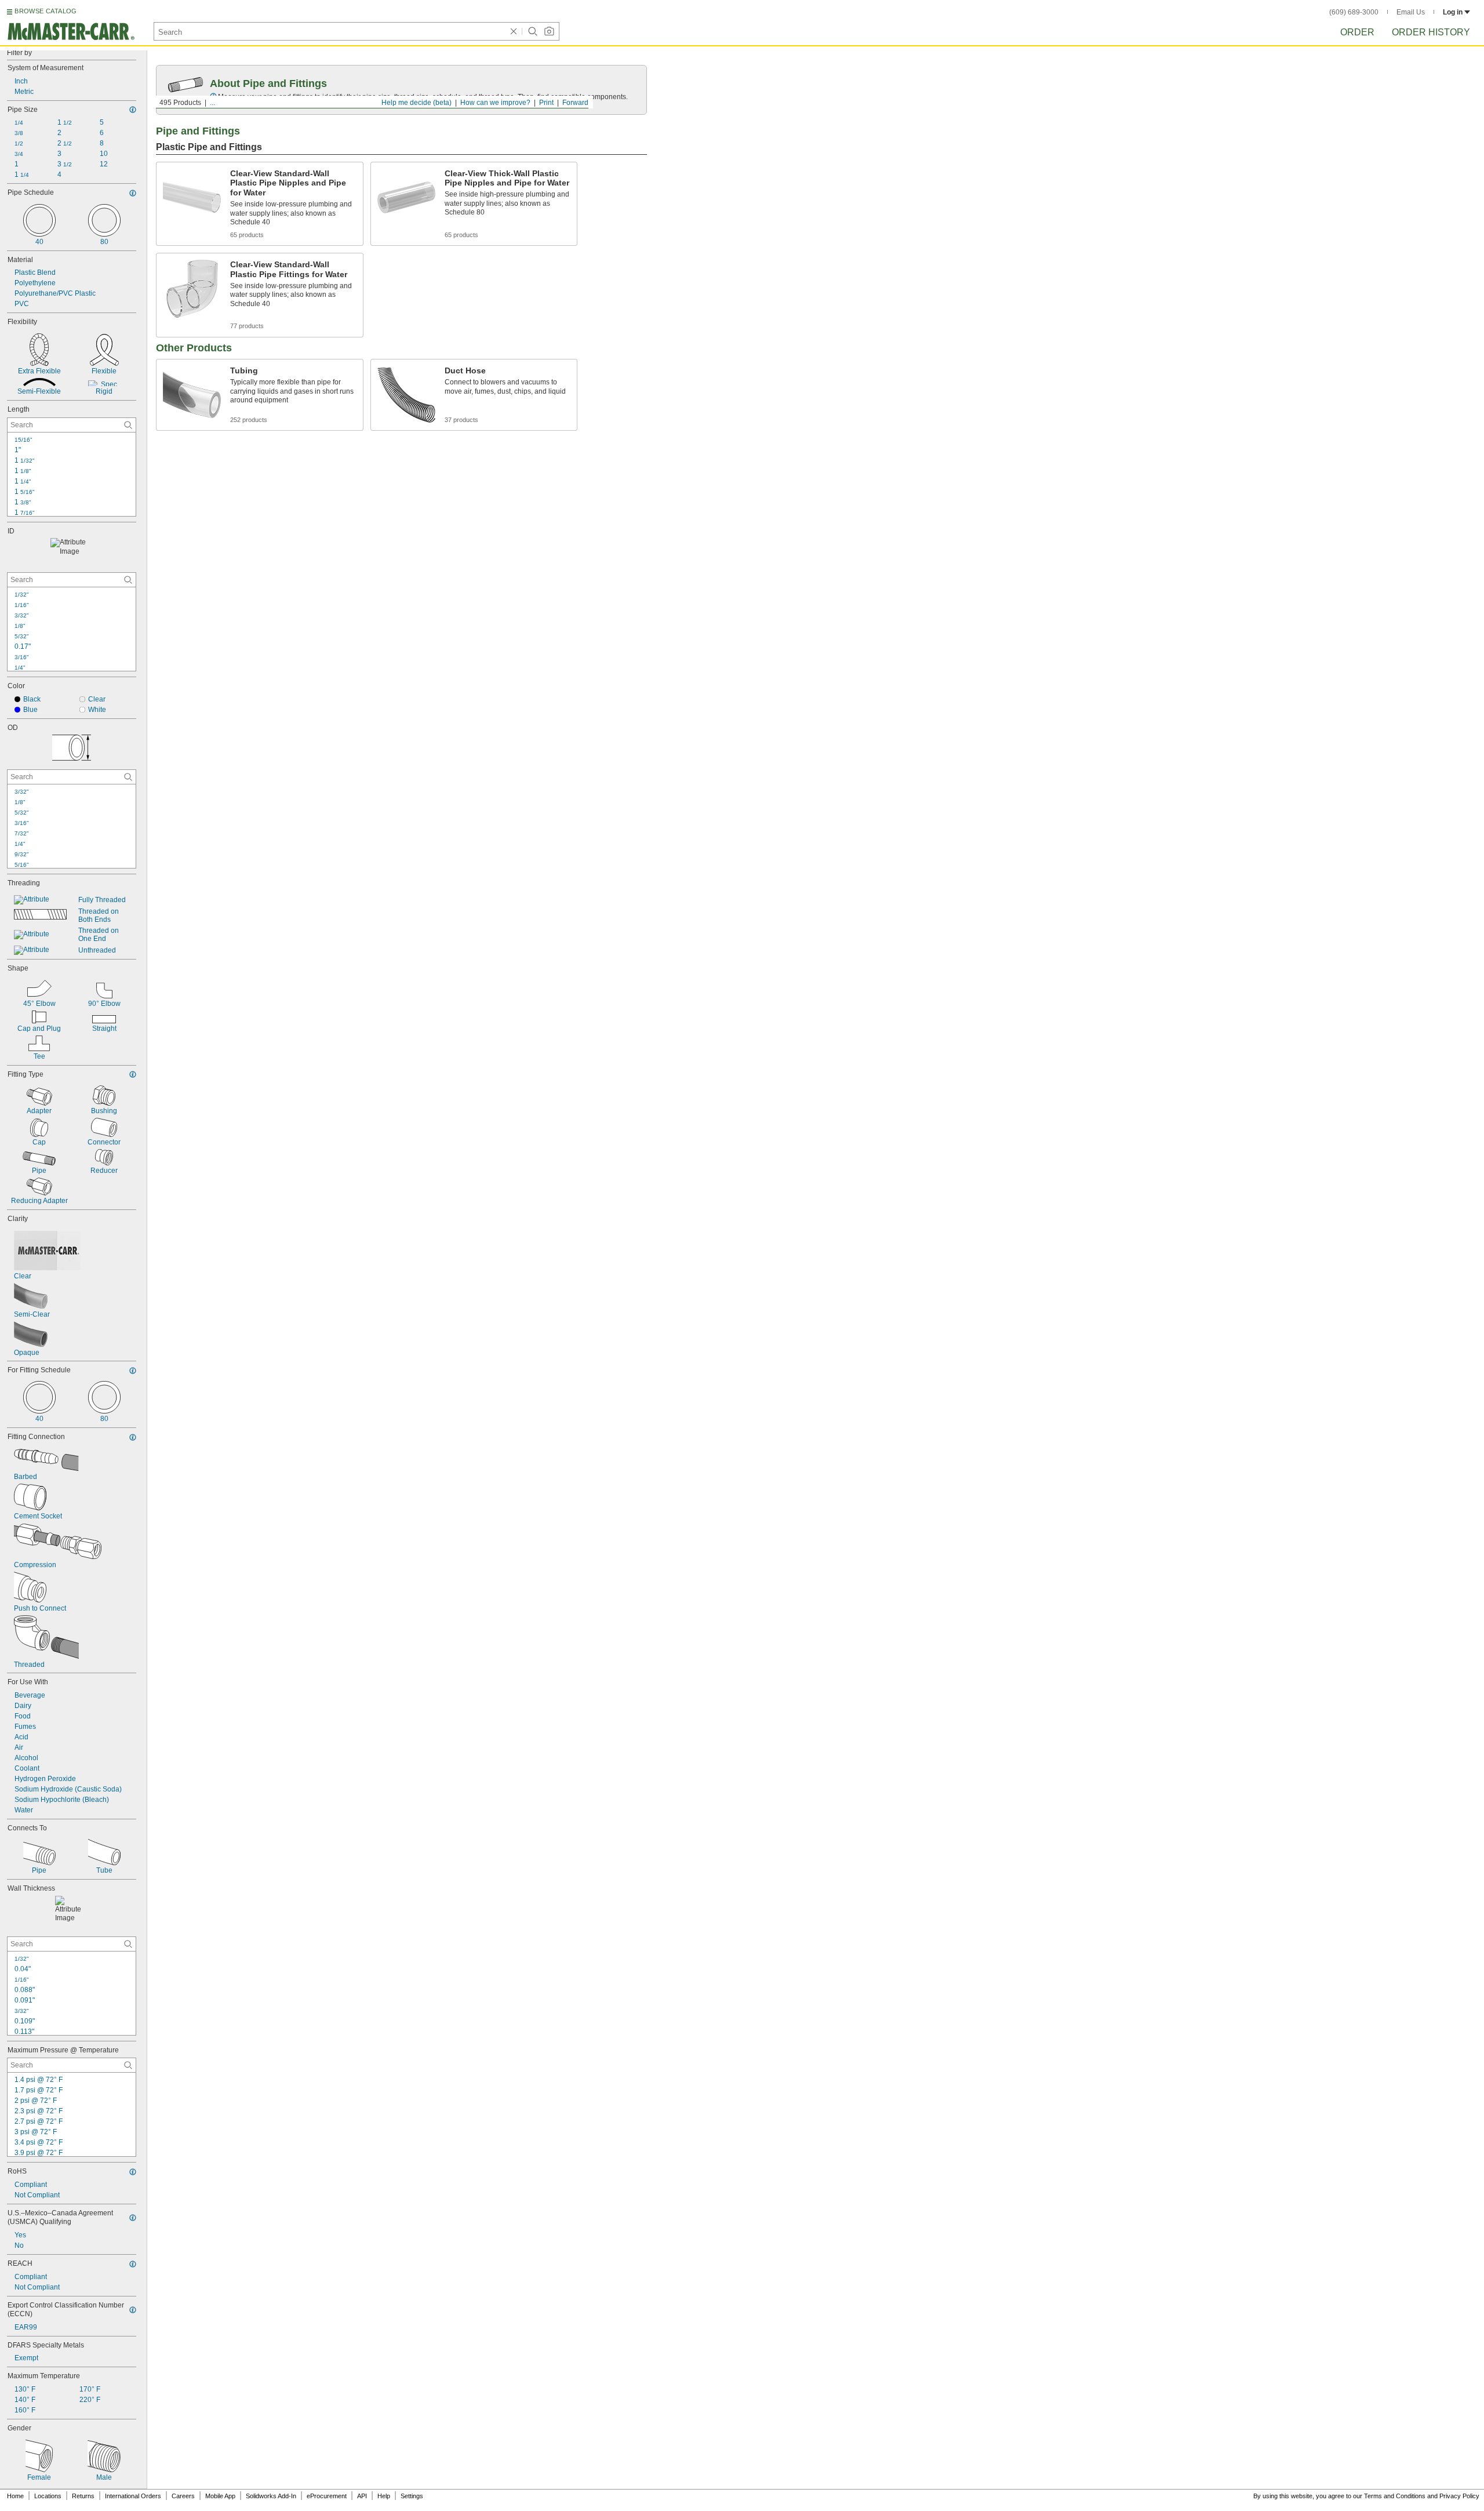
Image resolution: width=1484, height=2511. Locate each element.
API (362, 2496)
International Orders (133, 2496)
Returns (83, 2496)
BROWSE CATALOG (46, 11)
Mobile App (220, 2496)
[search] (128, 425)
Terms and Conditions (1395, 2496)
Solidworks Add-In (271, 2496)
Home (15, 2496)
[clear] (514, 31)
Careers (183, 2496)
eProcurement (327, 2496)
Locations (48, 2496)
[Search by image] (549, 31)
